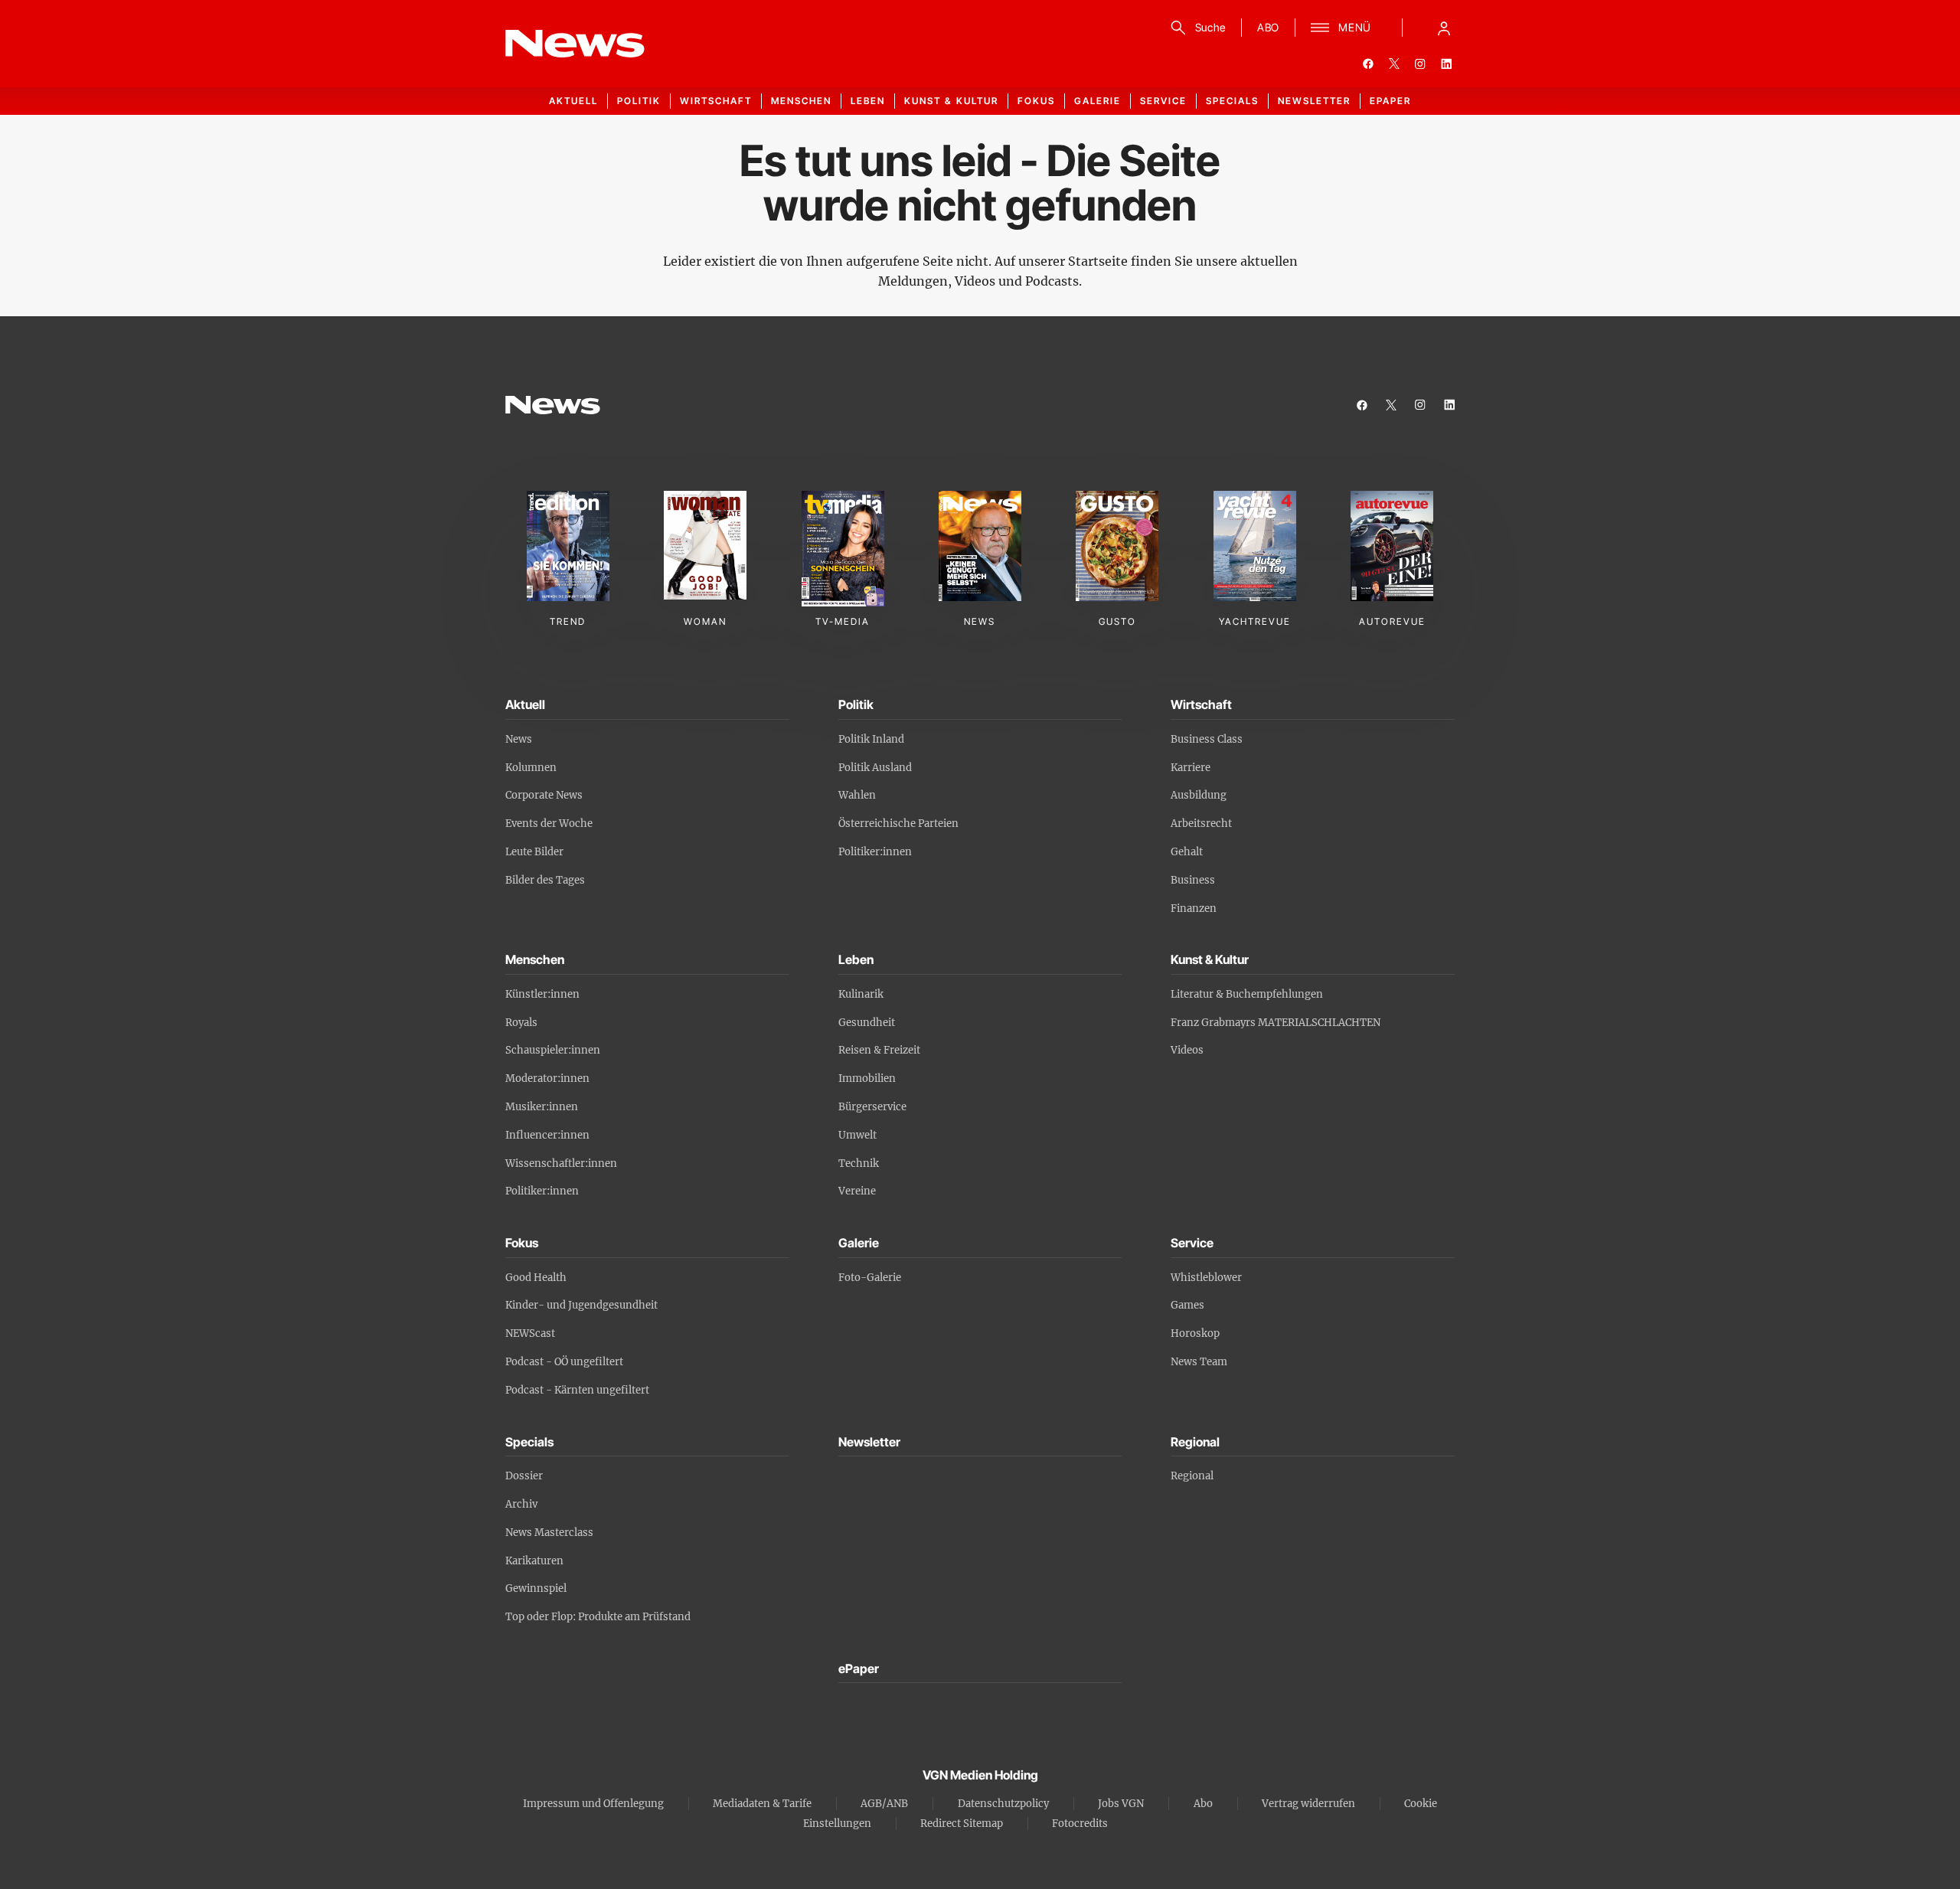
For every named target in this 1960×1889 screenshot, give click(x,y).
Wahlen (857, 795)
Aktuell (573, 101)
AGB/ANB (884, 1804)
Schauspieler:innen (553, 1050)
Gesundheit (867, 1023)
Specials (1232, 101)
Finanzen (1194, 909)
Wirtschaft (716, 101)
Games (1187, 1305)
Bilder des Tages (545, 880)
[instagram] (1420, 64)
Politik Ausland (875, 768)
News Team (1199, 1362)
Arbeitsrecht (1201, 824)
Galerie (1098, 101)
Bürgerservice (872, 1107)
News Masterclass (549, 1533)
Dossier (524, 1476)
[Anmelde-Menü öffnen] (1444, 28)
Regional (1192, 1476)
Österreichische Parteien (898, 824)
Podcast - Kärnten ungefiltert (577, 1390)
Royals (521, 1023)
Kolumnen (531, 768)
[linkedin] (1446, 64)
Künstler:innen (542, 994)
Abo (1203, 1804)
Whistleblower (1206, 1278)
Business (1193, 880)
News (519, 739)
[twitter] (1394, 64)
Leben (868, 101)
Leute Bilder (534, 852)
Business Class (1207, 739)
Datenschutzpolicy (1003, 1804)
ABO (1268, 27)
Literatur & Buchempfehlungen (1247, 994)
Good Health (536, 1278)
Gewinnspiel (536, 1588)
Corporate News (544, 795)
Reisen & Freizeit (879, 1050)
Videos (1187, 1050)
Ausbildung (1199, 795)
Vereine (857, 1191)
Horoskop (1195, 1333)
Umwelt (857, 1135)
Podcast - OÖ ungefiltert (564, 1362)
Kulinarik (861, 994)
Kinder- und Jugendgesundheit (581, 1305)
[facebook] (1368, 64)
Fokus (1036, 101)
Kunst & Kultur (951, 101)
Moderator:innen (547, 1078)
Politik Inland (871, 739)
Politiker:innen (875, 852)
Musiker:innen (542, 1107)
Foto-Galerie (870, 1278)
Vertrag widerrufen (1308, 1804)
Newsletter (1314, 101)
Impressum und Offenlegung (593, 1804)
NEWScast (530, 1333)
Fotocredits (1080, 1824)
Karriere (1191, 768)
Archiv (521, 1504)
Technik (859, 1163)
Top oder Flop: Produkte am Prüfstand (598, 1617)
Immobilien (867, 1078)
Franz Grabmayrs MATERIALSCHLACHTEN (1276, 1023)
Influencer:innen (547, 1135)
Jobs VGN (1121, 1804)
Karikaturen (534, 1561)
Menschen (801, 101)
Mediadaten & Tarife (762, 1804)
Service (1163, 101)
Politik (639, 101)
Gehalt (1187, 852)
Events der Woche (549, 824)
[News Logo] (553, 405)
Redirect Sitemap (962, 1824)
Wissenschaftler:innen (561, 1163)
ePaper (1390, 101)
